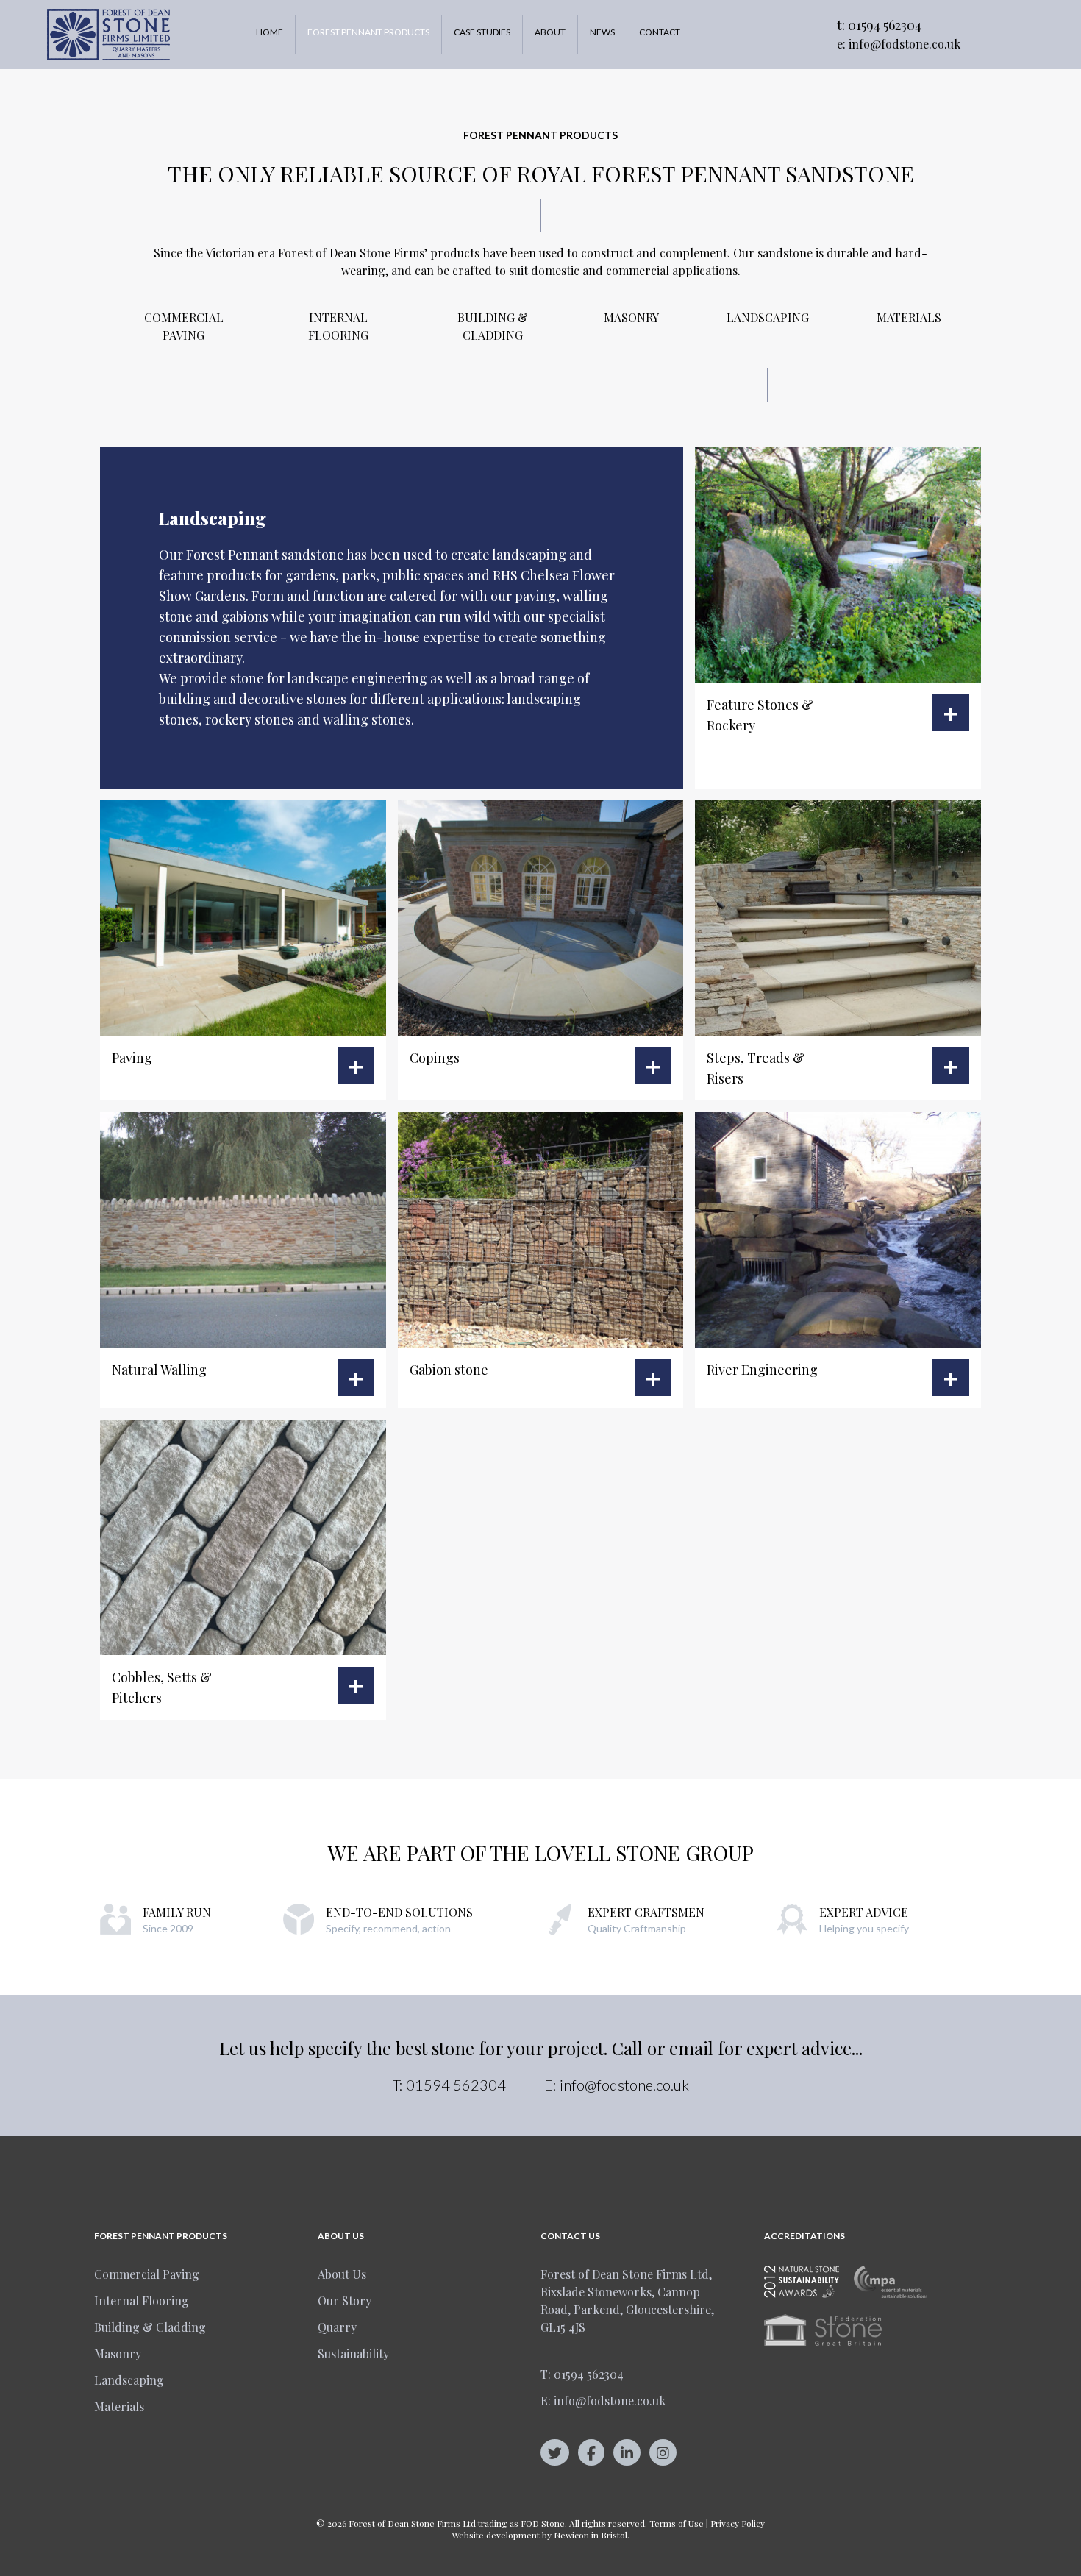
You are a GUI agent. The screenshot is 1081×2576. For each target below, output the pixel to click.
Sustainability (353, 2353)
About (550, 32)
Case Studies (482, 32)
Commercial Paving (184, 326)
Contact (660, 32)
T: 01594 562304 (582, 2374)
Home (270, 32)
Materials (909, 317)
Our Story (345, 2301)
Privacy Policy (738, 2523)
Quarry (337, 2327)
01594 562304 (885, 25)
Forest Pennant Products (368, 32)
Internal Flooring (338, 326)
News (602, 32)
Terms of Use (677, 2523)
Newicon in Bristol (591, 2535)
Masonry (631, 317)
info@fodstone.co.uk (905, 44)
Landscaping (768, 317)
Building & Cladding (493, 326)
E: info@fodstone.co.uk (603, 2401)
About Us (342, 2274)
